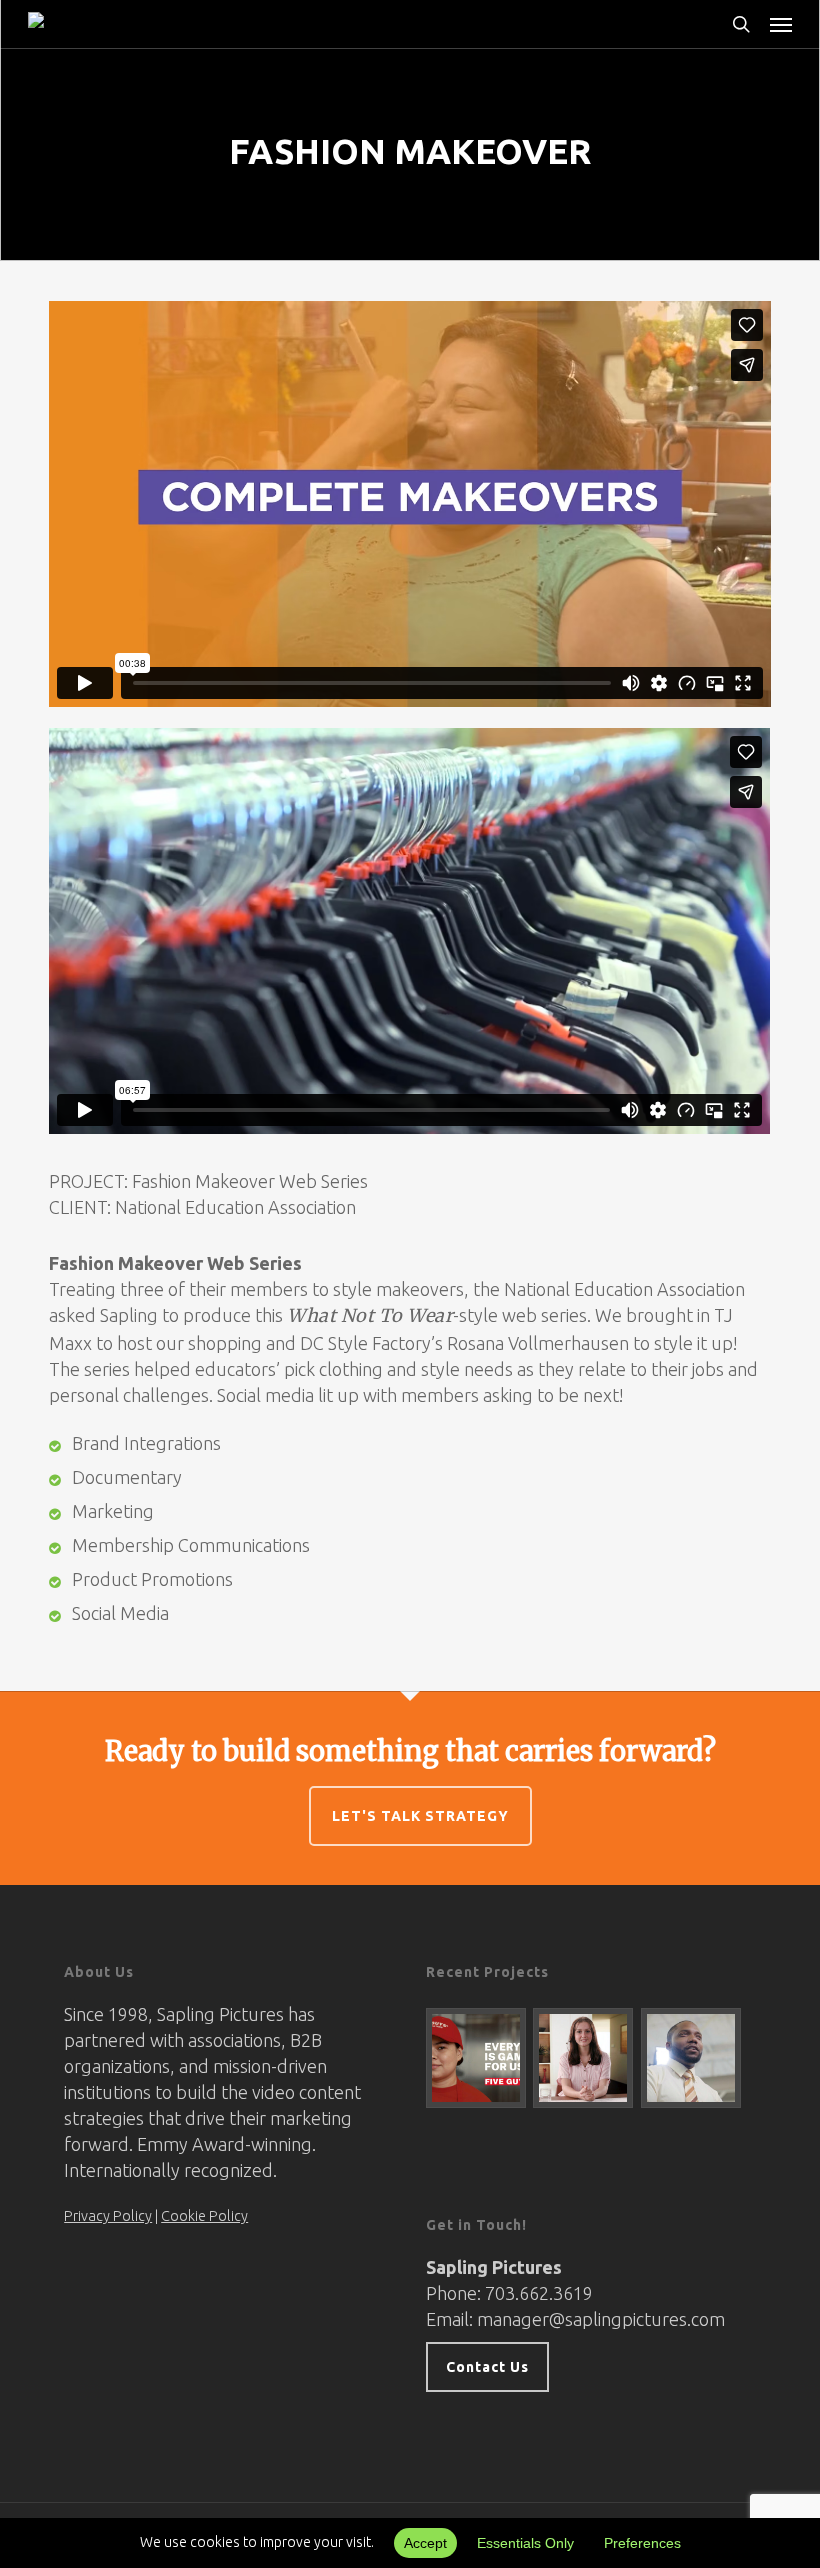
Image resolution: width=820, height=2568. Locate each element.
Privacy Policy (108, 2216)
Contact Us (487, 2367)
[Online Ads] (476, 2058)
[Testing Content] (583, 2058)
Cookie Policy (204, 2216)
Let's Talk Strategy (420, 1816)
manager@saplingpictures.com (601, 2319)
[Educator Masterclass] (691, 2058)
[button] (781, 24)
